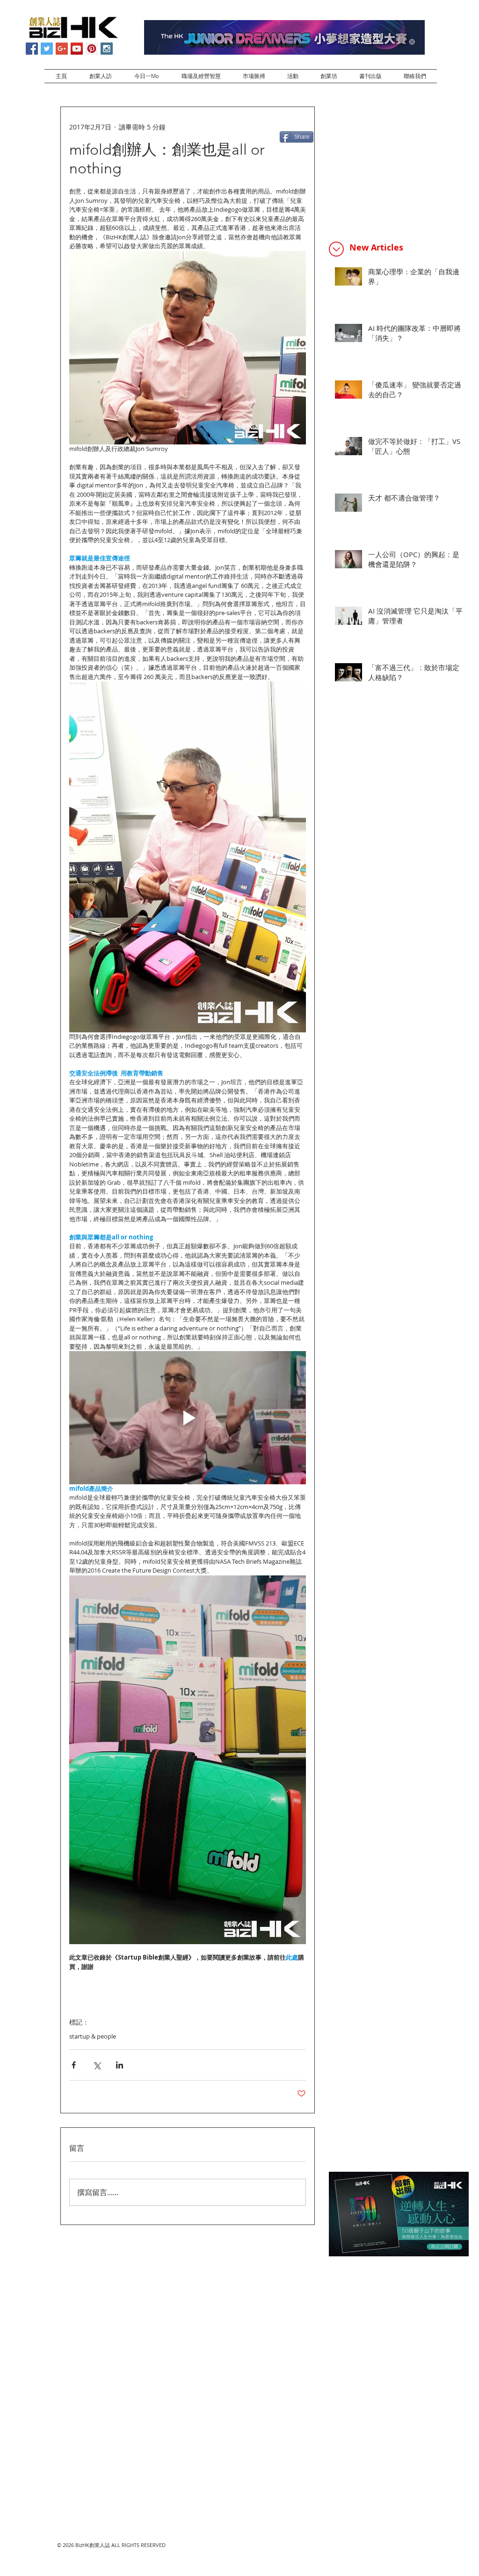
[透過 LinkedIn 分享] (120, 2065)
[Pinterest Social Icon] (92, 49)
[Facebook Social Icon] (32, 49)
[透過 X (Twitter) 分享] (97, 2065)
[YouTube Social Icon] (77, 49)
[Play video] (188, 1418)
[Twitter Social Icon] (47, 49)
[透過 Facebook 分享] (74, 2065)
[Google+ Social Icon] (62, 49)
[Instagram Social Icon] (107, 49)
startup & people (93, 2036)
